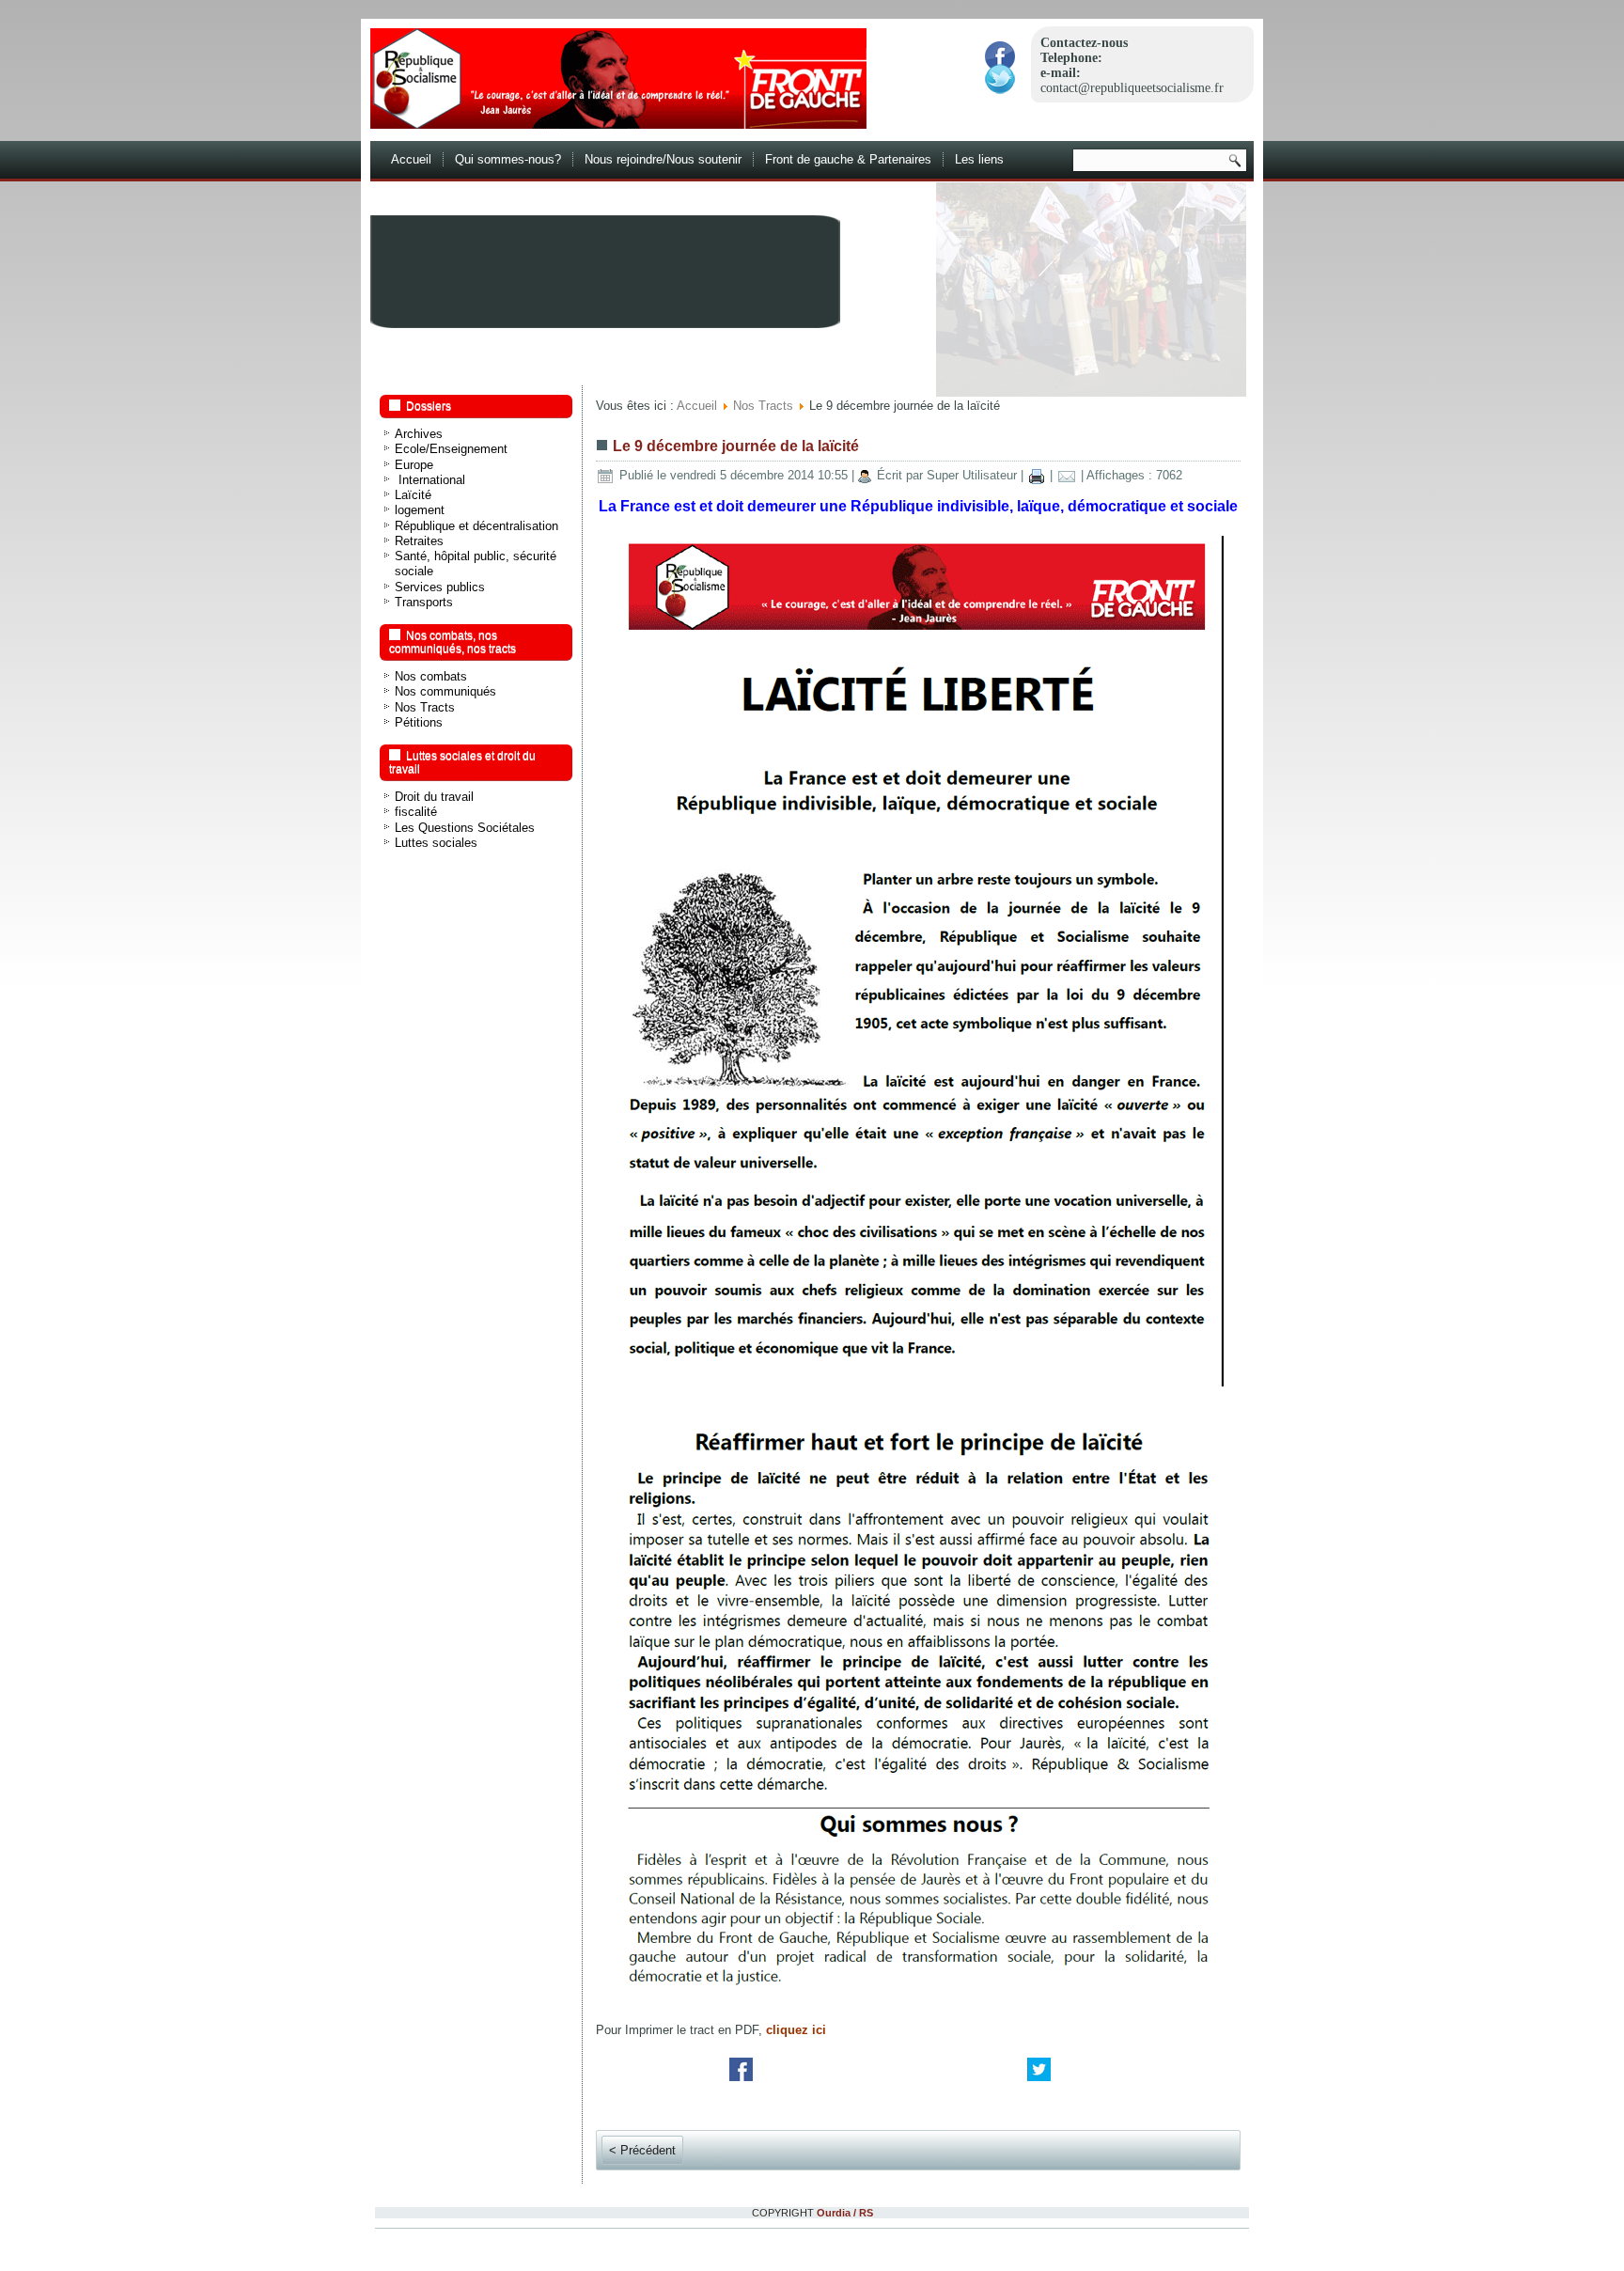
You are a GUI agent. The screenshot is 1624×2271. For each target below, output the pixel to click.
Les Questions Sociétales (465, 828)
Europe (414, 465)
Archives (419, 434)
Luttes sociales (436, 843)
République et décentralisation (476, 526)
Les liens (979, 159)
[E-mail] (1067, 475)
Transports (424, 602)
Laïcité (413, 495)
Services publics (440, 587)
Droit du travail (434, 797)
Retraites (419, 541)
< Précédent (642, 2150)
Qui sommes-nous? (508, 159)
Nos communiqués (445, 691)
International (430, 480)
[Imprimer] (1037, 475)
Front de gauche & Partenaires (848, 159)
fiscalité (416, 812)
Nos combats (431, 676)
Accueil (411, 159)
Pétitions (419, 722)
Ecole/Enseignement (451, 449)
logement (420, 510)
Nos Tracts (425, 707)
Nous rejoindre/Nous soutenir (663, 159)
